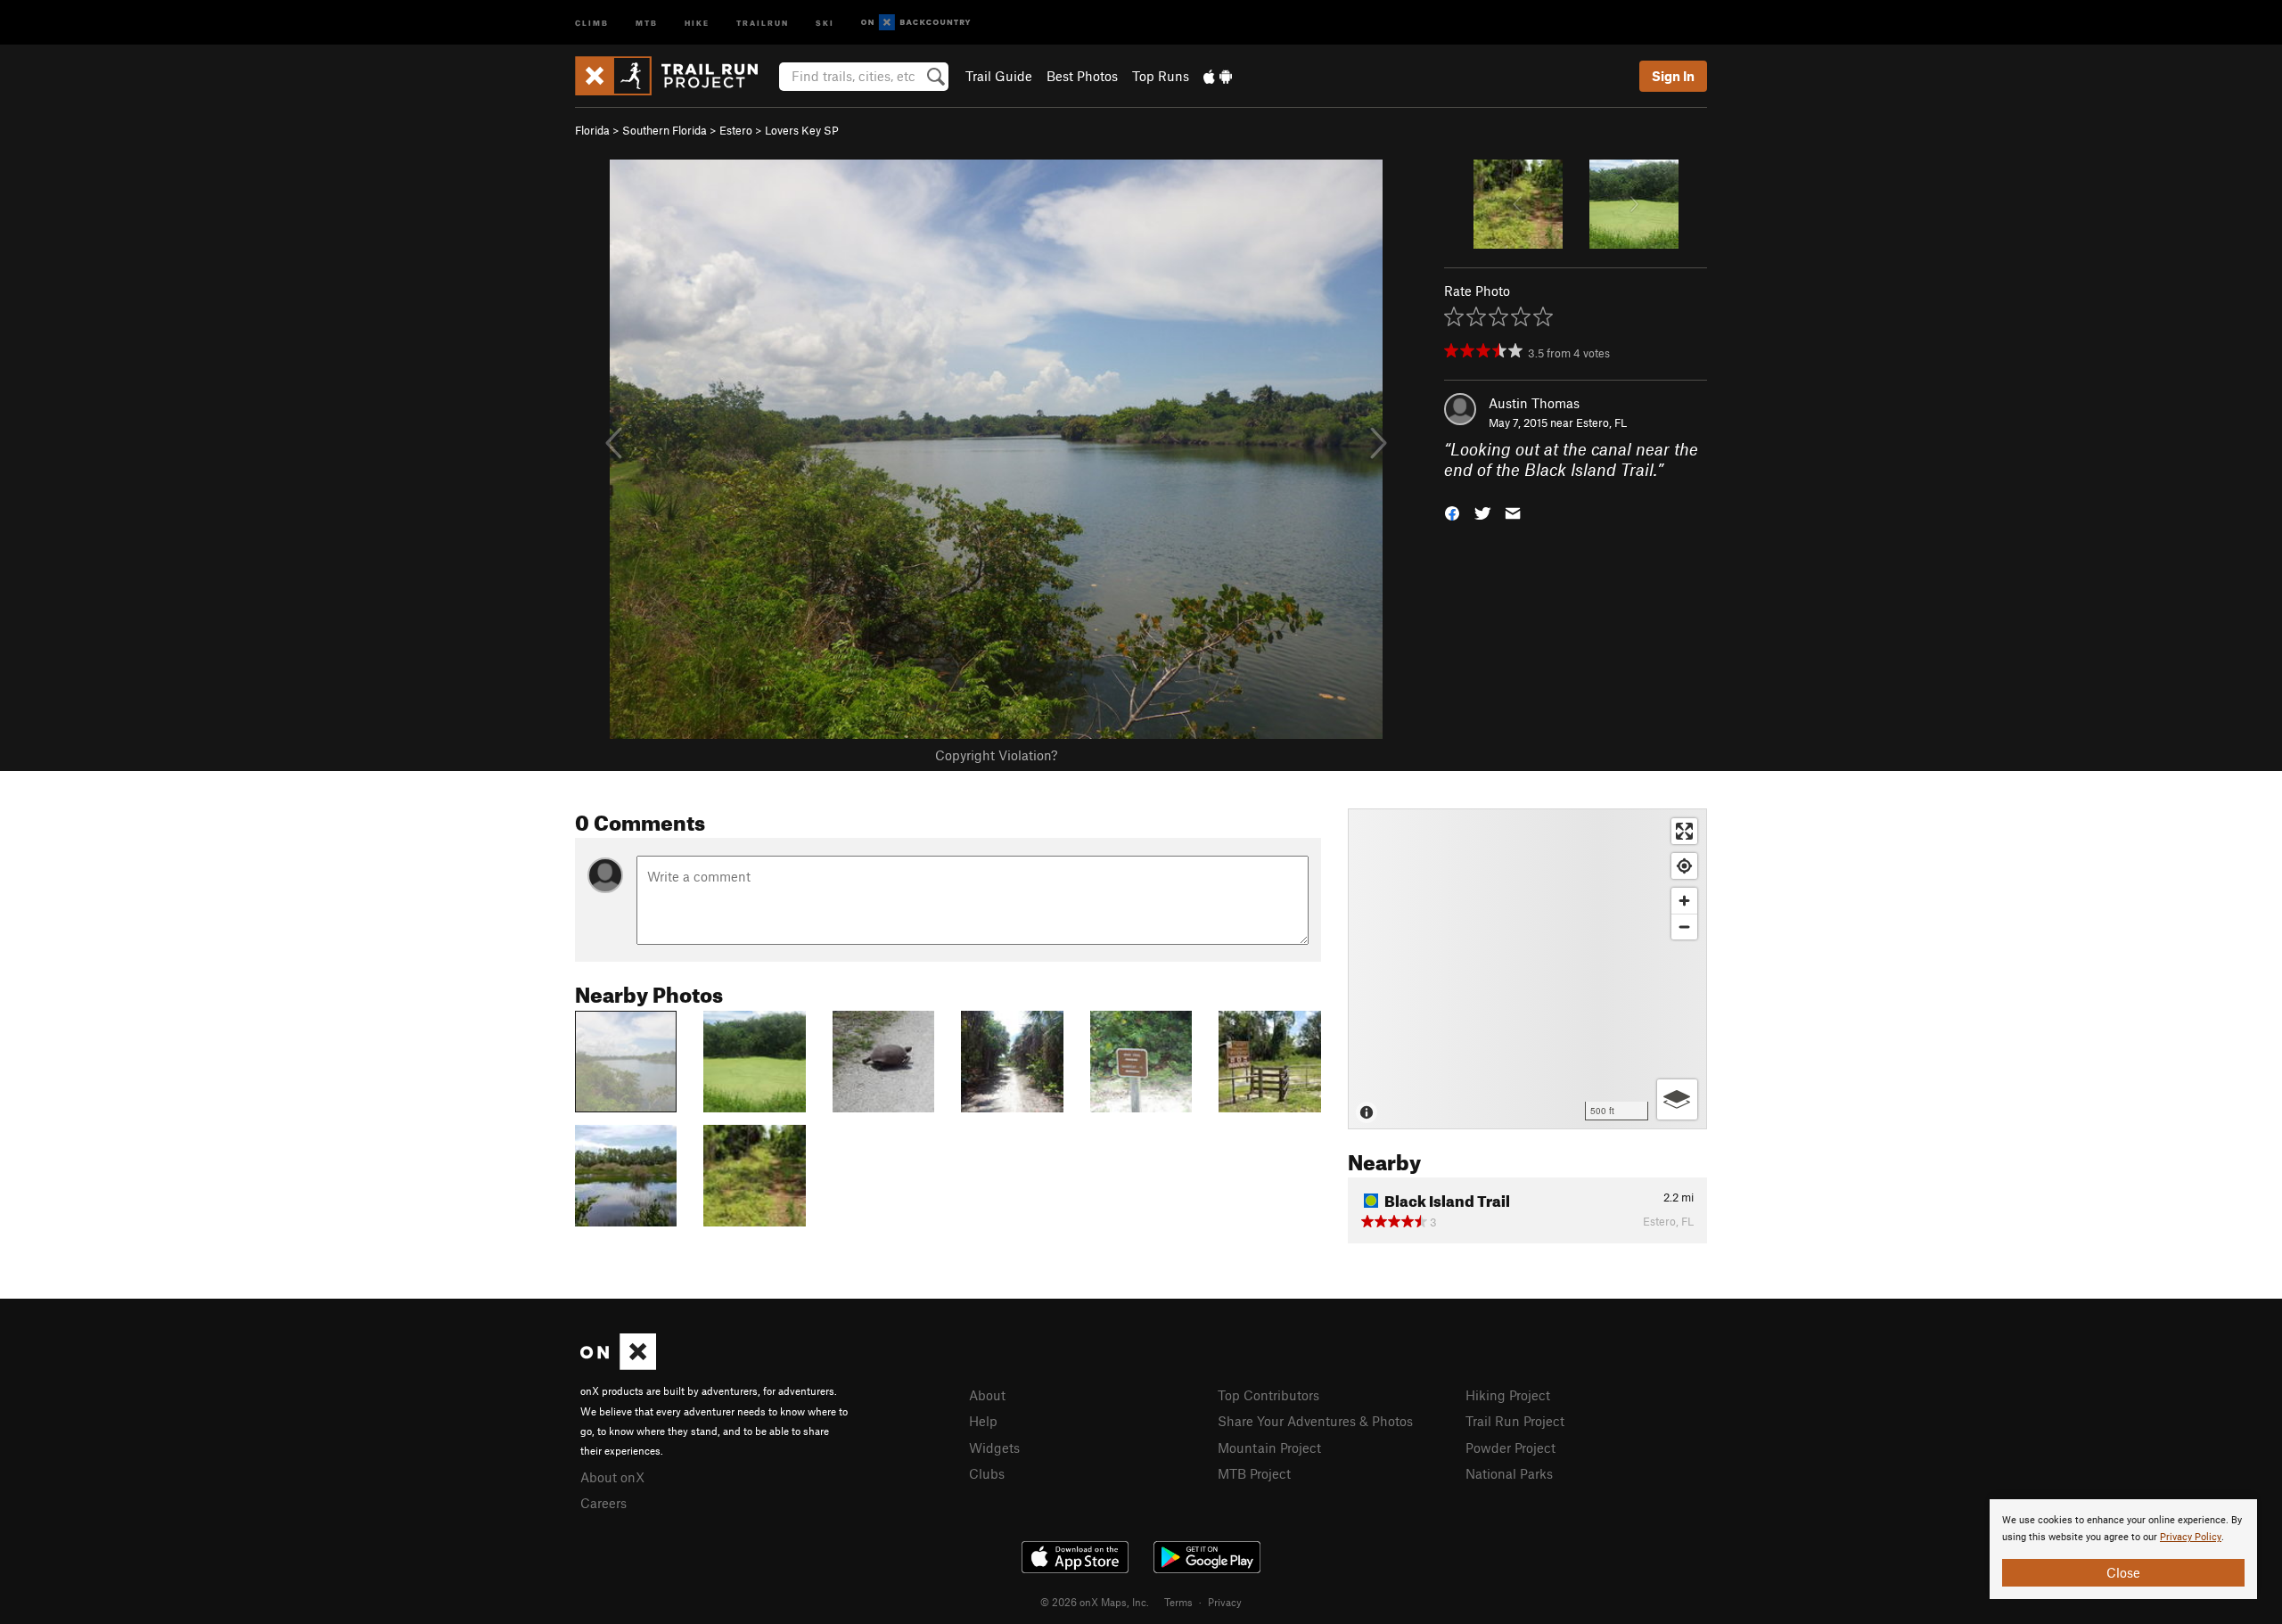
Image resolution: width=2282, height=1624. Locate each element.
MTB (647, 22)
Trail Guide (999, 76)
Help (983, 1421)
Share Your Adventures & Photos (1315, 1421)
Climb (592, 22)
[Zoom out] (1684, 927)
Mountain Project (1269, 1448)
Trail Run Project (1515, 1421)
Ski (825, 22)
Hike (697, 22)
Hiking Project (1508, 1395)
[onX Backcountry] (916, 23)
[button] (1452, 511)
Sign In (1673, 76)
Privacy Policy (2191, 1537)
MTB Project (1254, 1473)
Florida (592, 130)
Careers (603, 1503)
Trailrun (763, 22)
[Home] (675, 76)
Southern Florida (665, 130)
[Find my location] (1684, 866)
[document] (2123, 1549)
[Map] (1527, 969)
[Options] (1677, 1099)
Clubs (987, 1473)
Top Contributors (1268, 1395)
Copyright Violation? (996, 755)
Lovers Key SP (802, 130)
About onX (612, 1477)
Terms (1178, 1602)
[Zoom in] (1684, 901)
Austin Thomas (1534, 403)
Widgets (994, 1448)
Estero (736, 130)
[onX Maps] (618, 1365)
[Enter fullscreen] (1684, 831)
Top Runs (1161, 76)
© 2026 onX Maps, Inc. (1095, 1602)
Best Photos (1082, 76)
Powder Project (1510, 1448)
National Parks (1509, 1473)
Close (2123, 1572)
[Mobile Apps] (1218, 76)
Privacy (1225, 1602)
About (987, 1395)
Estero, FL (1601, 422)
